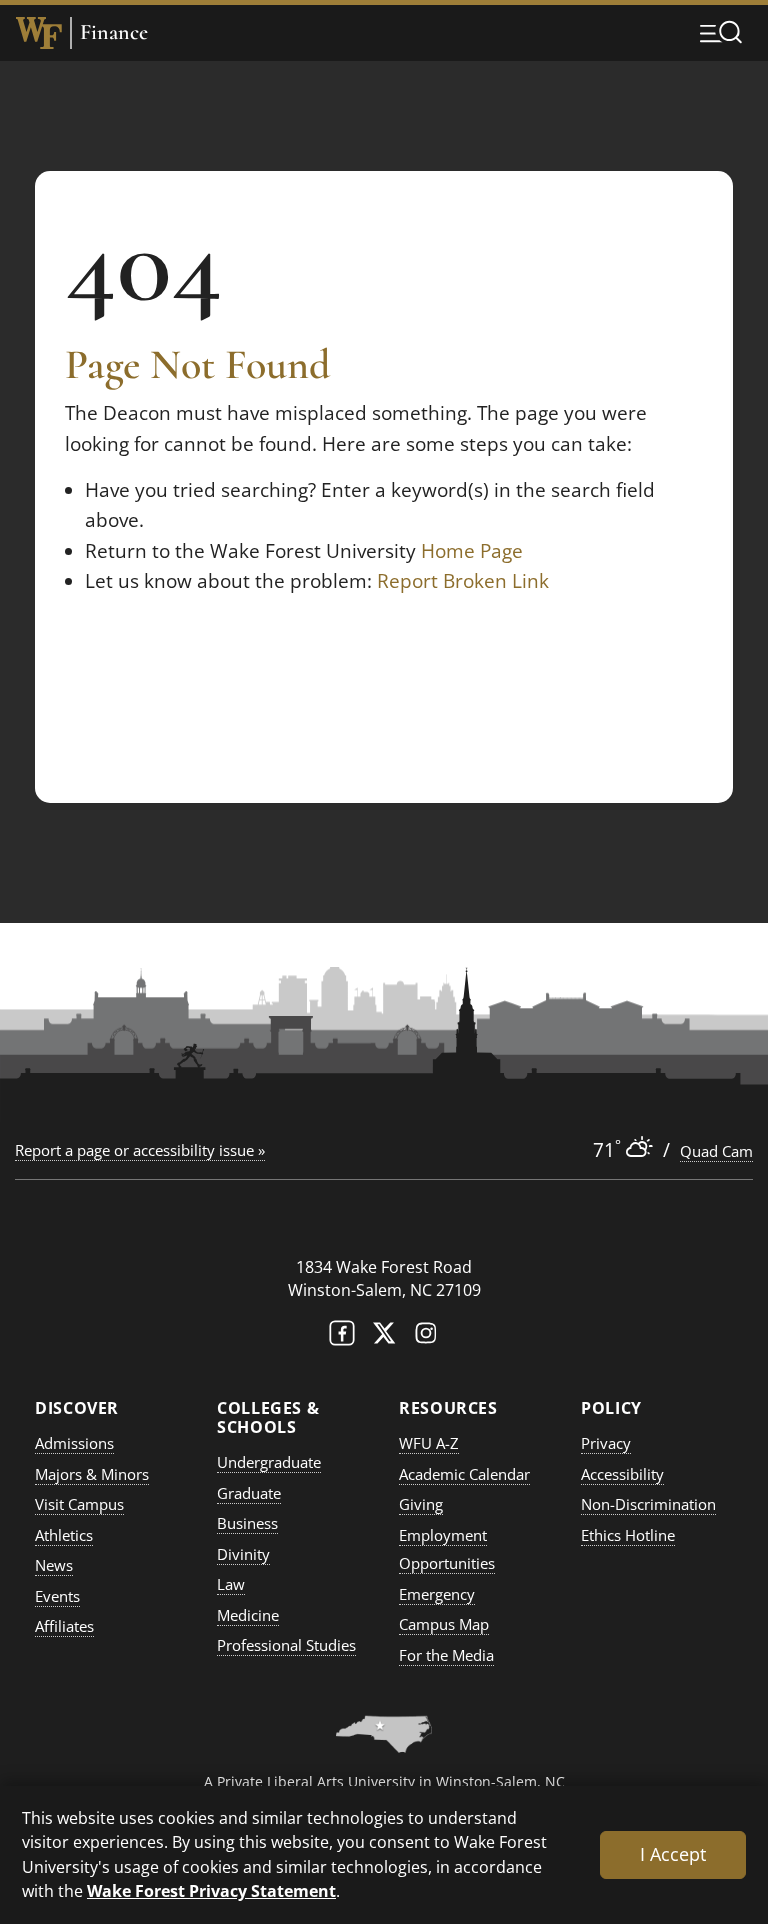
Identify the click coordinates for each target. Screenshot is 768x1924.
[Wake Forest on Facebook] (342, 1337)
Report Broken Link (463, 581)
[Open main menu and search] (721, 32)
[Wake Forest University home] (39, 33)
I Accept (673, 1854)
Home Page (472, 551)
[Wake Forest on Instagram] (426, 1337)
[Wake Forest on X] (384, 1337)
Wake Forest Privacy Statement (211, 1890)
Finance (114, 32)
